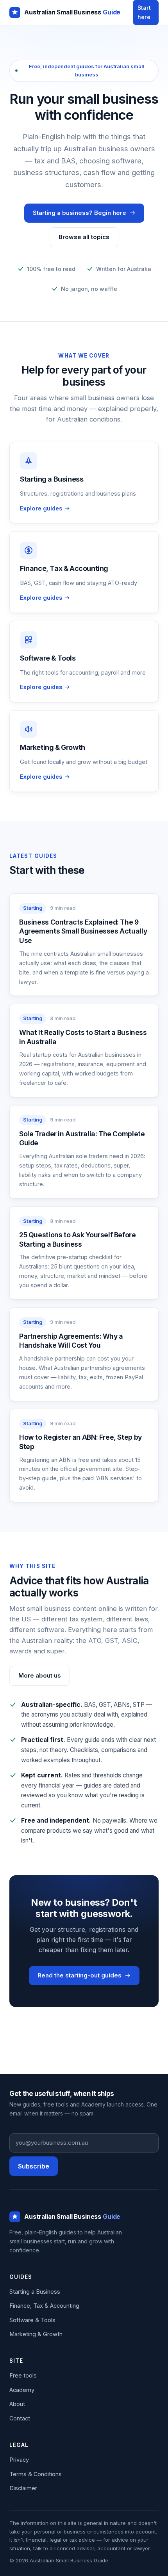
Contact (20, 2418)
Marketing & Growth (36, 2334)
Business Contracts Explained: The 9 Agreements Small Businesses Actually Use (83, 931)
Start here (144, 12)
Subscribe (34, 2166)
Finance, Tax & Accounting (44, 2306)
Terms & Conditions (36, 2474)
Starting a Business (35, 2292)
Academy (22, 2390)
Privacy (19, 2460)
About (17, 2404)
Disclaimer (23, 2488)
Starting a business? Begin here (80, 213)
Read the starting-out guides (80, 1975)
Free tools (23, 2375)
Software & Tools (32, 2320)
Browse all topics (84, 237)
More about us (40, 1675)
